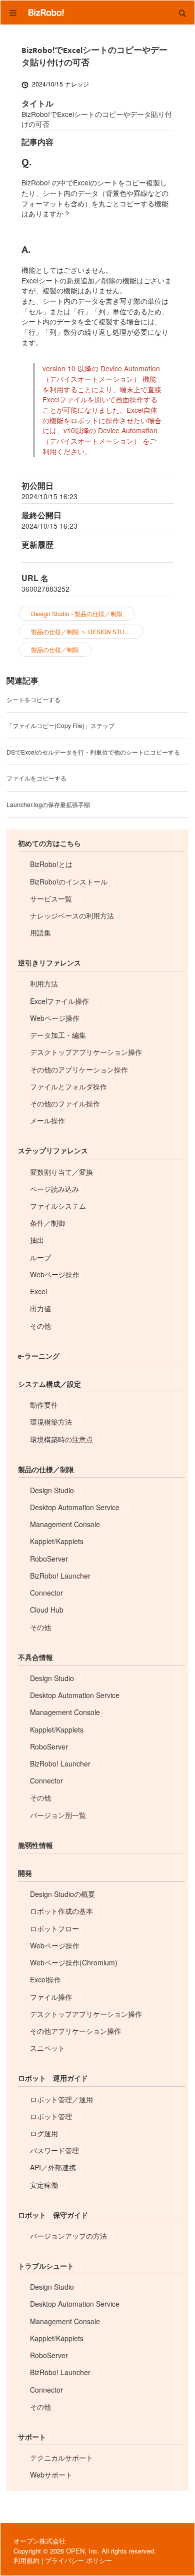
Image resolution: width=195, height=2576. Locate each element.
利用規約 (26, 2560)
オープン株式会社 (39, 2541)
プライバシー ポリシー (78, 2560)
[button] (182, 12)
